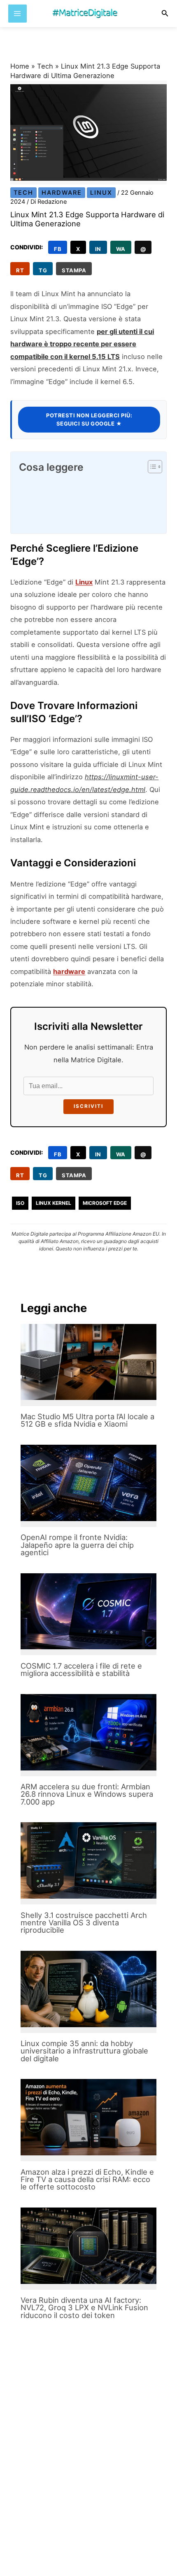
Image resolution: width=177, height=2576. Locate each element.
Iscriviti (88, 1106)
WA (121, 249)
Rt (20, 270)
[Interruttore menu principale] (17, 14)
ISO (20, 1203)
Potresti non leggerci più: (89, 419)
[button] (165, 13)
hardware (69, 971)
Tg (43, 270)
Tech (45, 66)
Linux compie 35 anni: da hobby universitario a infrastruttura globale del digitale (84, 2051)
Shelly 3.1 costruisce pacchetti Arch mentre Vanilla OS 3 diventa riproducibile (84, 1922)
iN (98, 249)
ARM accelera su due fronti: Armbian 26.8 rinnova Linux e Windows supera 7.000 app (87, 1794)
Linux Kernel (54, 1203)
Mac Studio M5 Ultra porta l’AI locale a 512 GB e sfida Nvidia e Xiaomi (87, 1420)
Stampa (74, 270)
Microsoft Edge (105, 1203)
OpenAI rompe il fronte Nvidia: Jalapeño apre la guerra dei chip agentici (77, 1545)
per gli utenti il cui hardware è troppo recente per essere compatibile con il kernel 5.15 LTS (82, 344)
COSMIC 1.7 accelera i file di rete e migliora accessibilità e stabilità (81, 1669)
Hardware (62, 193)
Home (20, 66)
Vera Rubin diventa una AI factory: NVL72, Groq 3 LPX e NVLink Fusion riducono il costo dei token (84, 2307)
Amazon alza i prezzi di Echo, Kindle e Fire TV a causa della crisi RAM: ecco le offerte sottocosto (87, 2179)
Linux (101, 193)
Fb (58, 249)
